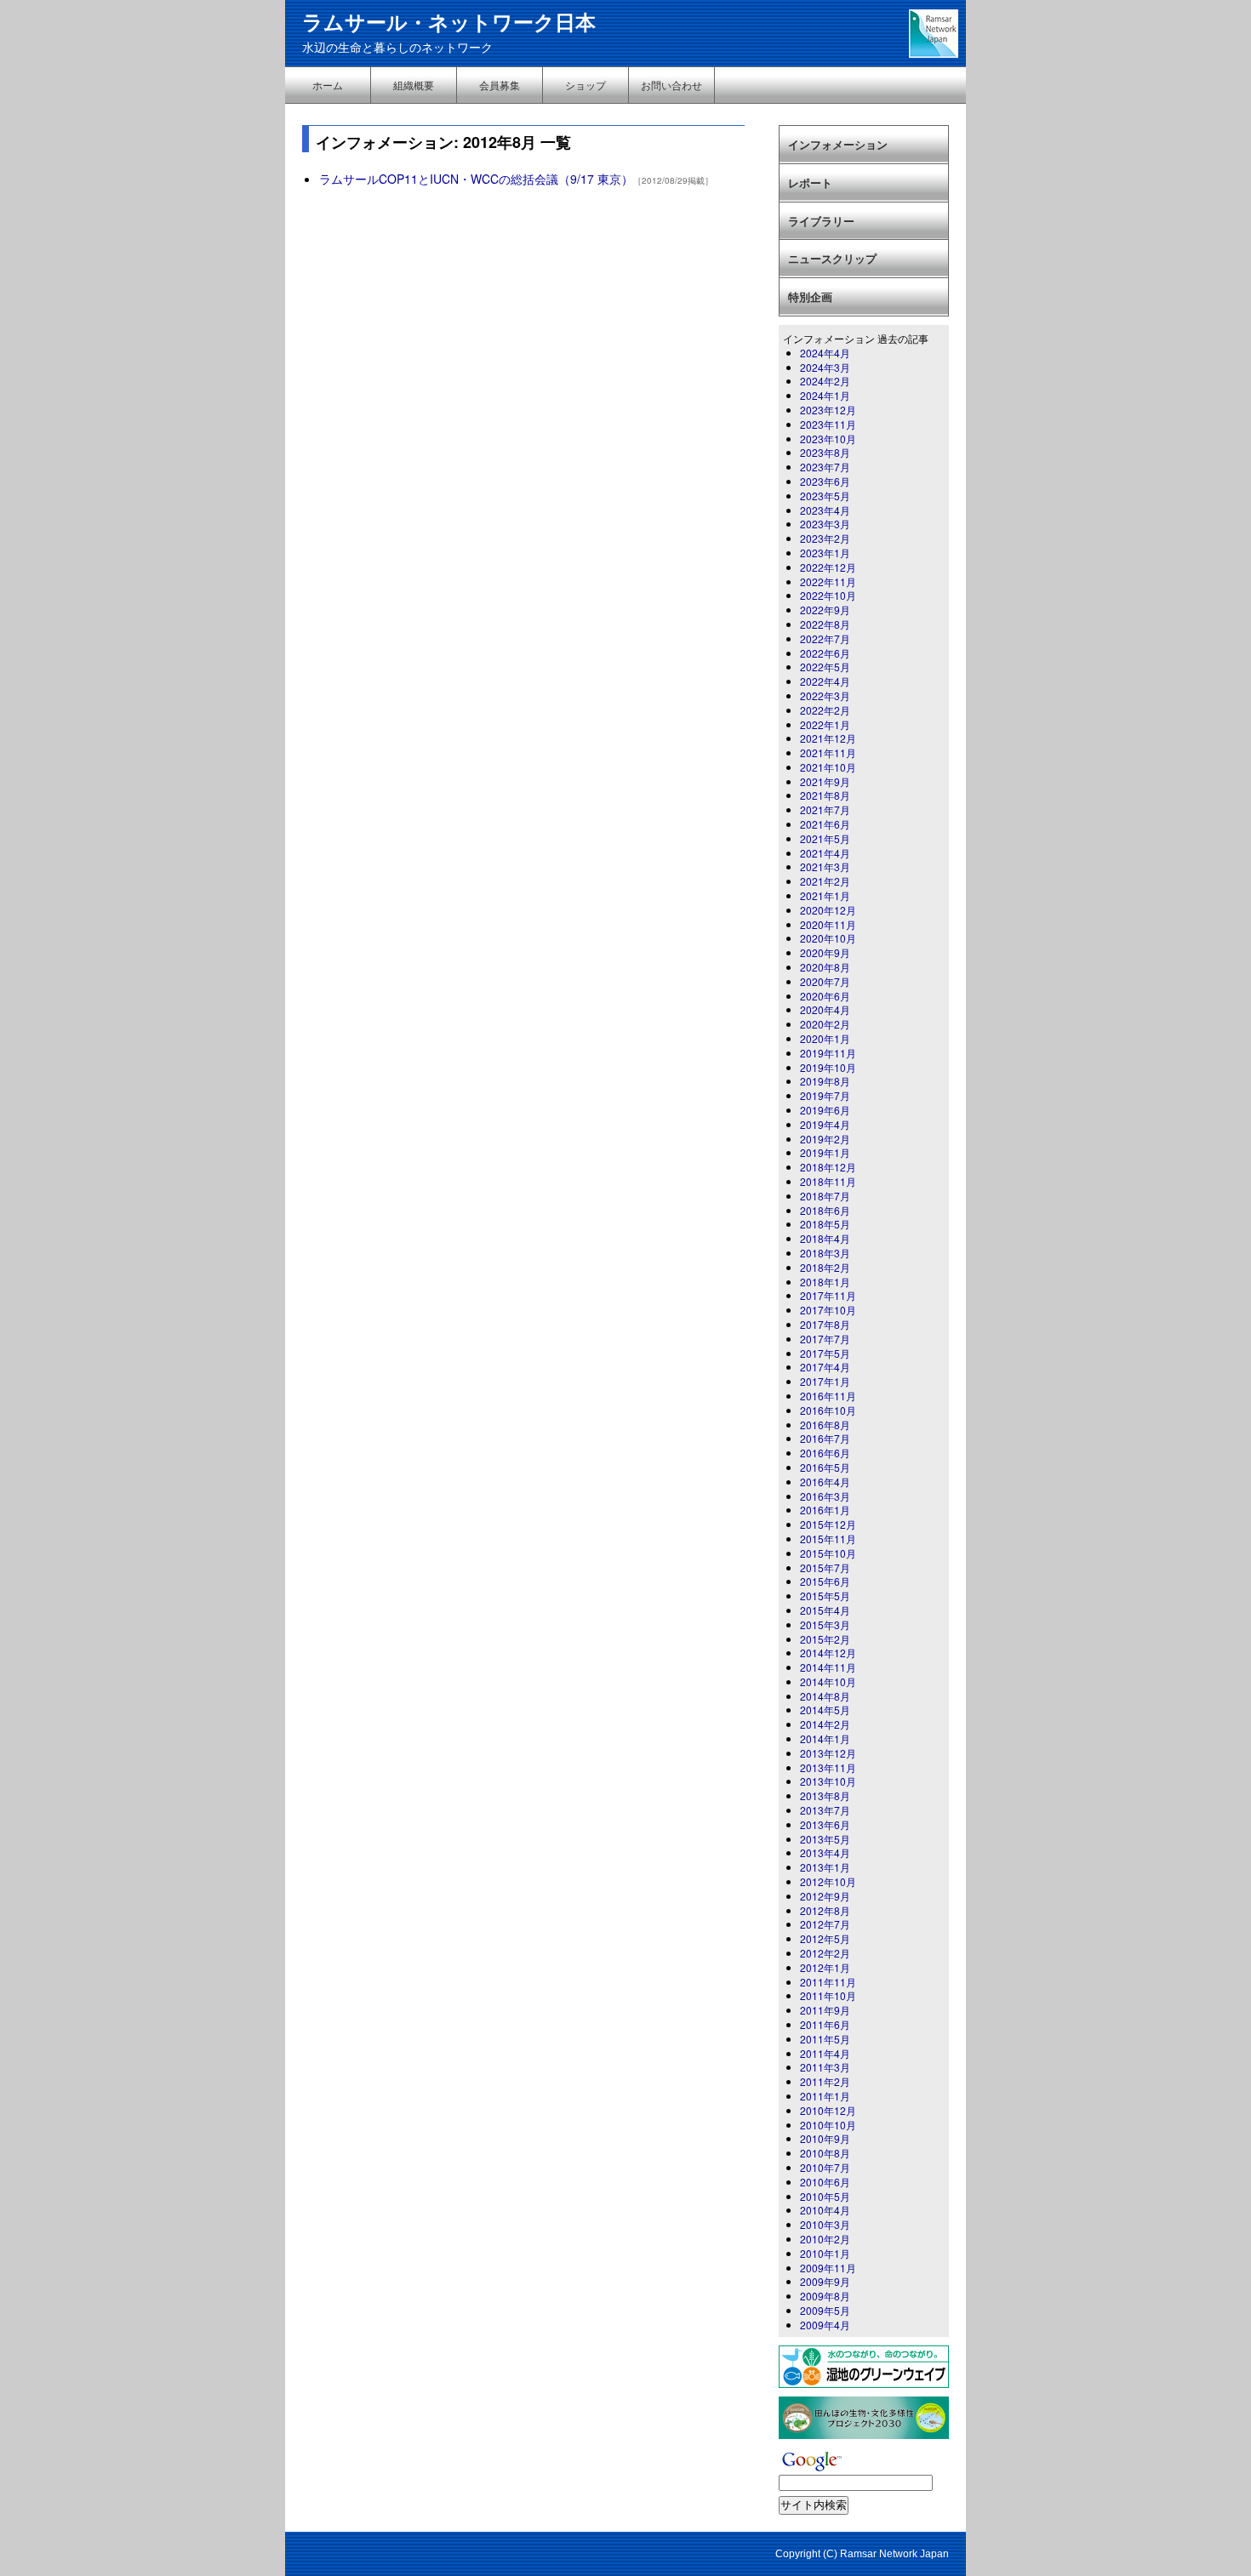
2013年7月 (825, 1810)
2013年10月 (828, 1781)
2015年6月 (825, 1581)
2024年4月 (825, 353)
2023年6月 (825, 481)
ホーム (328, 85)
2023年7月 (825, 467)
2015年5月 (825, 1596)
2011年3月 (825, 2067)
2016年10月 (828, 1410)
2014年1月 (825, 1738)
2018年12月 (828, 1167)
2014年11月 (828, 1667)
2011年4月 (825, 2053)
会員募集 (500, 85)
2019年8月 (825, 1081)
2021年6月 (825, 824)
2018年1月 (825, 1282)
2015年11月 (828, 1539)
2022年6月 (825, 653)
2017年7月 (825, 1339)
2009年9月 (825, 2281)
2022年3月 (825, 695)
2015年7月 (825, 1567)
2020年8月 (825, 967)
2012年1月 (825, 1967)
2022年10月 (828, 595)
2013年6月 (825, 1824)
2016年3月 (825, 1496)
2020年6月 (825, 996)
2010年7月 (825, 2167)
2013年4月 (825, 1852)
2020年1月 (825, 1038)
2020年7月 (825, 981)
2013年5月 (825, 1839)
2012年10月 (828, 1881)
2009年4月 (825, 2325)
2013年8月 (825, 1795)
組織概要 (414, 85)
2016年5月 (825, 1467)
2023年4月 (825, 510)
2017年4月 (825, 1367)
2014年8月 (825, 1696)
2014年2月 (825, 1724)
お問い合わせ (671, 85)
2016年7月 (825, 1438)
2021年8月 (825, 795)
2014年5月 (825, 1710)
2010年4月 (825, 2210)
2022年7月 (825, 638)
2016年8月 (825, 1425)
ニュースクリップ (832, 258)
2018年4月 (825, 1238)
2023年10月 (828, 439)
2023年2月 (825, 538)
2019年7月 (825, 1095)
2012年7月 (825, 1924)
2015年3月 (825, 1624)
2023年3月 (825, 524)
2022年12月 (828, 567)
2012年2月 (825, 1953)
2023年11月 (828, 424)
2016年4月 (825, 1482)
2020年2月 (825, 1024)
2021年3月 (825, 866)
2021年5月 (825, 838)
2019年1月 (825, 1152)
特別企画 (810, 296)
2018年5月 (825, 1224)
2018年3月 (825, 1253)
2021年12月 (828, 738)
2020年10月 (828, 938)
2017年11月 (828, 1295)
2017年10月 (828, 1310)
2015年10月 (828, 1553)
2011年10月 (828, 1995)
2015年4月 (825, 1610)
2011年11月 (828, 1982)
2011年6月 (825, 2024)
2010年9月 (825, 2138)
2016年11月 (828, 1396)
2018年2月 (825, 1267)
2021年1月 (825, 895)
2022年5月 (825, 667)
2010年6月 (825, 2182)
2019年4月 (825, 1124)
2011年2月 (825, 2081)
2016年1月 (825, 1510)
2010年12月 (828, 2110)
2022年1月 (825, 724)
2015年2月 (825, 1639)
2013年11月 (828, 1767)
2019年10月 (828, 1067)
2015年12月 (828, 1524)
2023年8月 (825, 452)
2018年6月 (825, 1210)
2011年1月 (825, 2096)
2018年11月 (828, 1181)
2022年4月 (825, 681)
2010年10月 (828, 2125)
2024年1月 (825, 395)
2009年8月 (825, 2296)
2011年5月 (825, 2039)
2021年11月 (828, 752)
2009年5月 (825, 2310)
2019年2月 (825, 1139)
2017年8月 (825, 1324)
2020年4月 (825, 1009)
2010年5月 (825, 2196)
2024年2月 (825, 381)
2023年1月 (825, 553)
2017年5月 (825, 1353)
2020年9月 (825, 952)
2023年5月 (825, 496)
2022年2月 (825, 710)
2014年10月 (828, 1681)
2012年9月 (825, 1896)
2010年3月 (825, 2224)
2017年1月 (825, 1381)
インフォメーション (838, 144)
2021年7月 (825, 809)
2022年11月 (828, 581)
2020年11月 (828, 924)
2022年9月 (825, 610)
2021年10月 (828, 767)
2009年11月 (828, 2268)
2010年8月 (825, 2153)
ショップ (586, 85)
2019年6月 (825, 1110)
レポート (810, 182)
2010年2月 (825, 2239)
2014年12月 (828, 1653)
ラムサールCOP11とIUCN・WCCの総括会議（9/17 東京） (476, 179)
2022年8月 (825, 624)
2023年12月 (828, 410)
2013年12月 (828, 1753)
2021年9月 (825, 781)
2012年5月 (825, 1938)
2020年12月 (828, 910)
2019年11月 (828, 1053)
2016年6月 (825, 1453)
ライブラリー (821, 221)
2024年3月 (825, 367)
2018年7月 (825, 1196)
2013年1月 (825, 1867)
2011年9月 (825, 2010)
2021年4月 (825, 853)
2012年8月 (825, 1910)
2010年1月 (825, 2253)
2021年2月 (825, 881)
